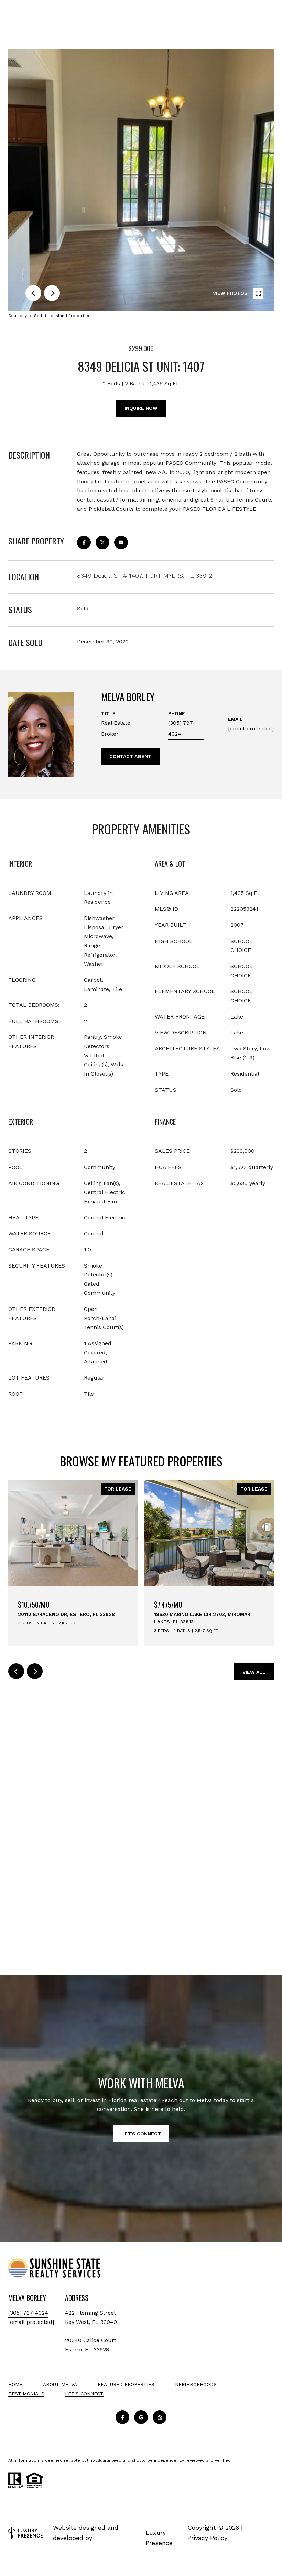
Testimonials (26, 2394)
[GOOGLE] (141, 2417)
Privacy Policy (207, 2538)
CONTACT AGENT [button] (130, 756)
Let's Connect (84, 2394)
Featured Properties (126, 2384)
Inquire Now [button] (141, 408)
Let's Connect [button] (141, 2134)
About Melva (60, 2384)
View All (254, 1672)
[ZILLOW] (160, 2417)
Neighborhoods (196, 2384)
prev (33, 293)
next (52, 293)
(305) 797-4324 (182, 728)
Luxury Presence (159, 2533)
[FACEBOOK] (122, 2417)
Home (15, 2384)
